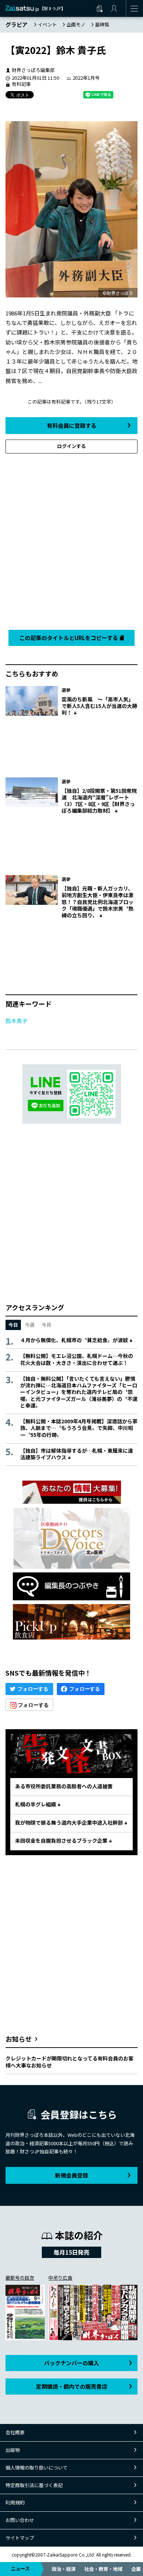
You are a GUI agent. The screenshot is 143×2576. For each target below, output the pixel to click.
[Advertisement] (71, 540)
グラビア (16, 24)
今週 (30, 1325)
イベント (47, 24)
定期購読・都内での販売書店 (72, 2386)
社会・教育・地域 (103, 2569)
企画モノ (76, 24)
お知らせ (19, 2039)
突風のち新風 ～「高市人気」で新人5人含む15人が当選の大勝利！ (99, 706)
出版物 (13, 2450)
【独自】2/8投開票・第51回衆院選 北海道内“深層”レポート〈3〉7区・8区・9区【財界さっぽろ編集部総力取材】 (99, 801)
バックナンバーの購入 (71, 2363)
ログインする (71, 446)
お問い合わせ (20, 2520)
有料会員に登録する (72, 425)
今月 (47, 1325)
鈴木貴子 (16, 1021)
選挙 (66, 690)
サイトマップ (20, 2538)
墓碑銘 (102, 24)
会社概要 (15, 2432)
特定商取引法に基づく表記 (34, 2485)
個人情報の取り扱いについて (36, 2467)
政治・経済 (64, 2569)
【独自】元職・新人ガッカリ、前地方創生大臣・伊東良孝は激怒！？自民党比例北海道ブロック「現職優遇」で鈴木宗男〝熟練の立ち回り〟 (98, 902)
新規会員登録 (71, 2175)
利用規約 (15, 2502)
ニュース (20, 2568)
